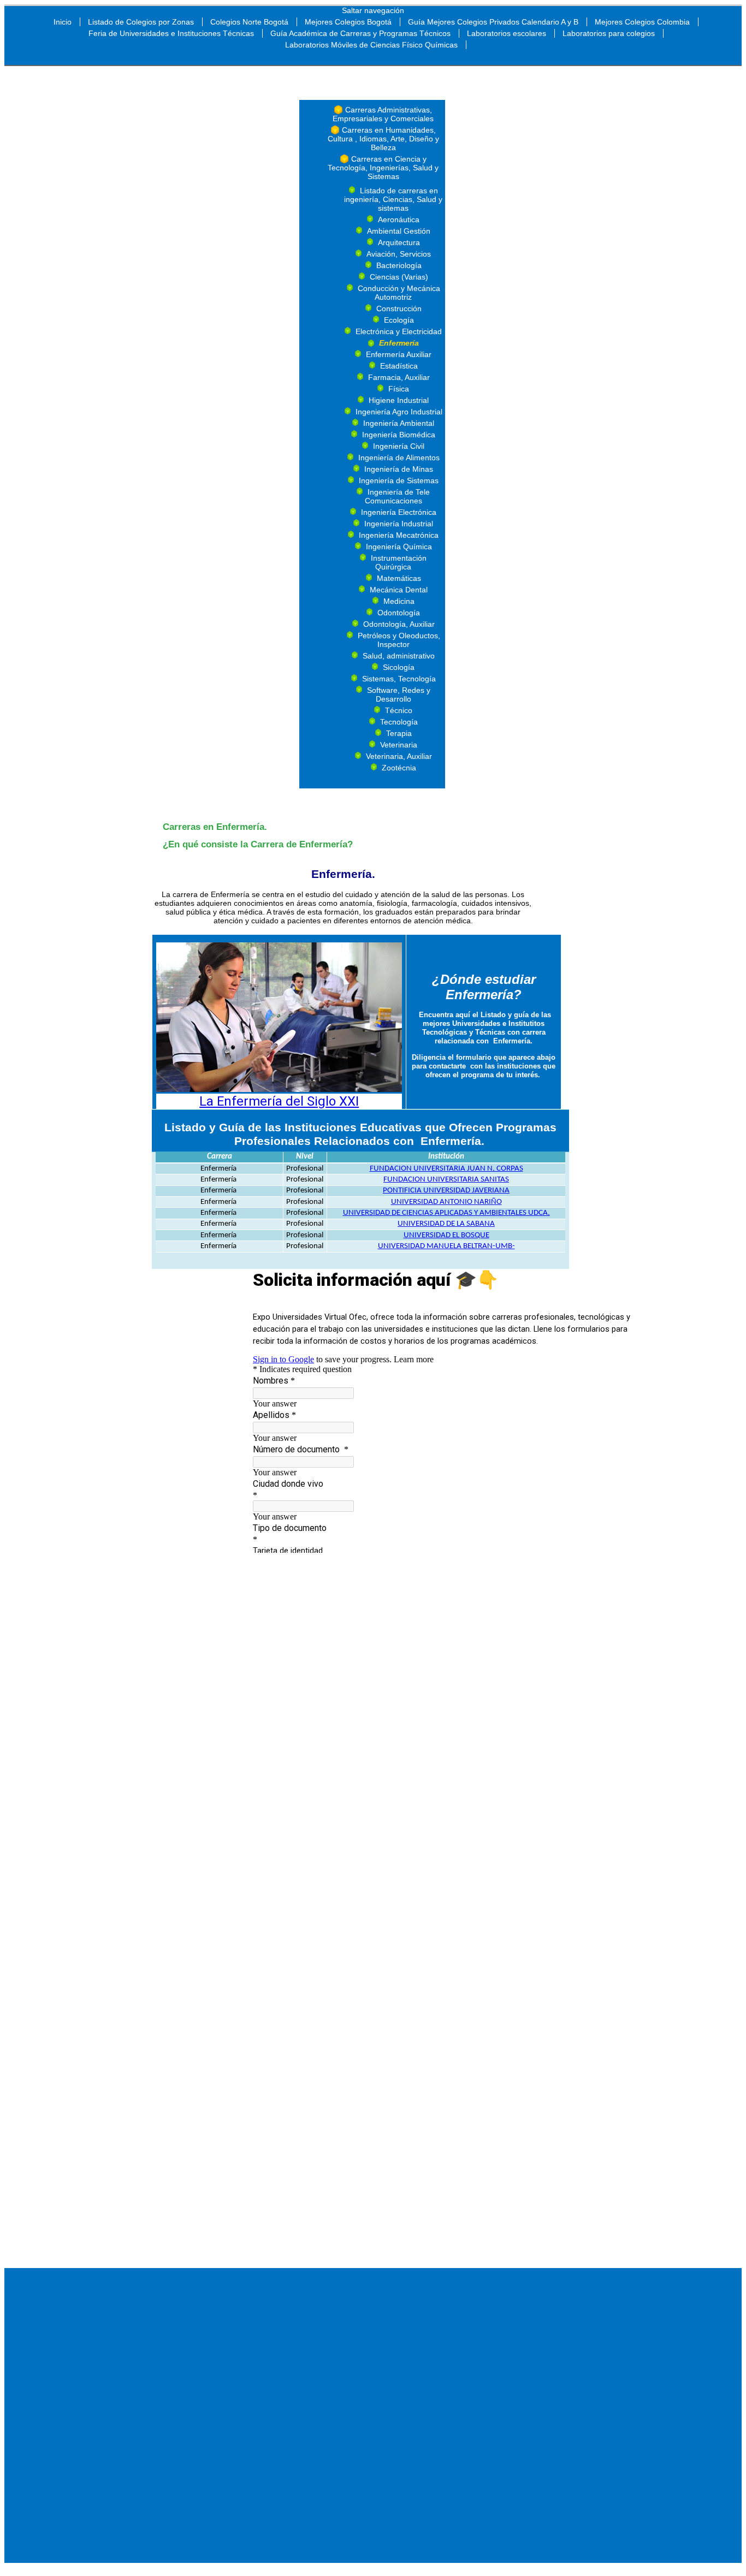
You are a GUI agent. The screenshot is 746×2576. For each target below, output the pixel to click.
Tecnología (399, 722)
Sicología (399, 667)
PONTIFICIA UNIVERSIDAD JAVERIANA (446, 1191)
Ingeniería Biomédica (399, 435)
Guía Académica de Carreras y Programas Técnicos (360, 33)
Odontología (399, 613)
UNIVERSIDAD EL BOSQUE (446, 1235)
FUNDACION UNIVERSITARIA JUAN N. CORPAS (446, 1169)
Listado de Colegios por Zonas (141, 22)
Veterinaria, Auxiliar (399, 756)
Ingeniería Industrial (399, 524)
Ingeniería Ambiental (399, 423)
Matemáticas (399, 578)
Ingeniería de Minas (399, 469)
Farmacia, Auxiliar (399, 377)
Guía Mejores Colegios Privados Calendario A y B (493, 22)
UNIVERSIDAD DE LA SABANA (446, 1224)
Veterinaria (399, 745)
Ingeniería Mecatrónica (399, 535)
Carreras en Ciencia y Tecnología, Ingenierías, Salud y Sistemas (383, 168)
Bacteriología (399, 265)
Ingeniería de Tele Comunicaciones (397, 496)
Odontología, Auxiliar (399, 624)
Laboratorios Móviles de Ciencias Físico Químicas (371, 45)
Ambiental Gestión (399, 231)
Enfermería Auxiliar (399, 354)
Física (399, 389)
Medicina (399, 601)
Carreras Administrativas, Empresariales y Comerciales (383, 114)
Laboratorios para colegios (609, 33)
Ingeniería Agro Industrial (399, 412)
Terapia (399, 733)
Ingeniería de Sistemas (399, 480)
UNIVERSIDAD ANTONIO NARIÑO (446, 1202)
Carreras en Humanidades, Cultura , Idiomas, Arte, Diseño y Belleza (383, 139)
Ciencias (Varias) (399, 277)
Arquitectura (399, 242)
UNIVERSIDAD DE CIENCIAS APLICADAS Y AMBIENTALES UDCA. (446, 1213)
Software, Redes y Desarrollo (399, 695)
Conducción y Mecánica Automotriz (399, 293)
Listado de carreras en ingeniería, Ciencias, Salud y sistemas (393, 199)
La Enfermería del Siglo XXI (279, 1101)
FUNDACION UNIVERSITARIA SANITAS (446, 1180)
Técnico (399, 710)
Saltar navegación (373, 10)
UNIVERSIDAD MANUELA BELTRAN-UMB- (446, 1246)
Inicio (63, 22)
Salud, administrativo (399, 656)
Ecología (399, 320)
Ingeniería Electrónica (399, 512)
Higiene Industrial (399, 400)
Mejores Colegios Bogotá (348, 22)
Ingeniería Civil (399, 446)
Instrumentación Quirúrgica (399, 562)
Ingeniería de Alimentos (399, 458)
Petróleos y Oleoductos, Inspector (399, 640)
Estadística (399, 366)
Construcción (399, 308)
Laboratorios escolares (507, 33)
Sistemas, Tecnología (399, 679)
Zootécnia (399, 768)
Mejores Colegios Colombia (642, 22)
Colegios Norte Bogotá (249, 22)
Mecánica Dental (399, 590)
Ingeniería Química (399, 547)
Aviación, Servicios (399, 254)
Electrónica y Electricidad (399, 331)
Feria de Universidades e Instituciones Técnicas (171, 33)
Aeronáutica (399, 219)
